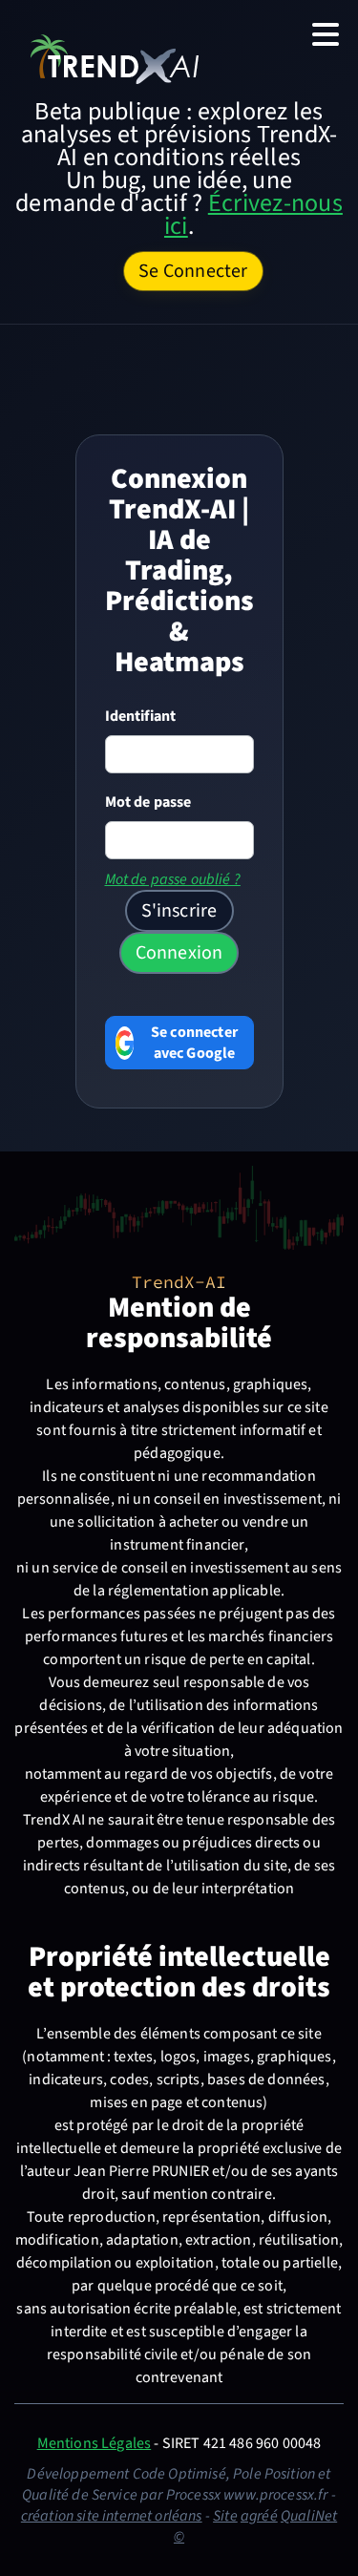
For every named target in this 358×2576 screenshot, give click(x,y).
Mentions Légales (95, 2443)
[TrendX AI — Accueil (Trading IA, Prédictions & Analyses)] (115, 58)
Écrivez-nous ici (253, 214)
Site (225, 2516)
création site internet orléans (112, 2516)
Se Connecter (193, 271)
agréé (259, 2516)
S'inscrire (179, 911)
